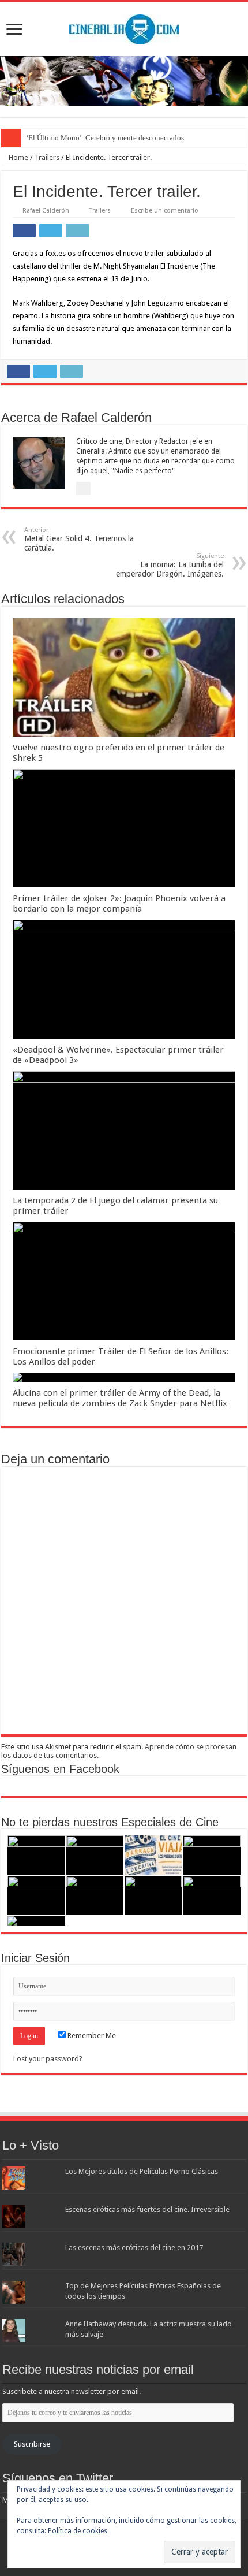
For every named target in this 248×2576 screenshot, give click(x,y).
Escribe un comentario (165, 211)
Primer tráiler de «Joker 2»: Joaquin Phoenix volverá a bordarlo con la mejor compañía (119, 904)
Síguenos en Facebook (60, 1769)
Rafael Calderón (46, 211)
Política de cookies (78, 2531)
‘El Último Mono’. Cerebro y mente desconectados (105, 138)
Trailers (47, 157)
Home (18, 157)
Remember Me (91, 2036)
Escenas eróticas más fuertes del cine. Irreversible (147, 2209)
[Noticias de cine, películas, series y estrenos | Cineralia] (124, 27)
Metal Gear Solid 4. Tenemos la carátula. (79, 539)
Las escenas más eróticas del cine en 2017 (134, 2248)
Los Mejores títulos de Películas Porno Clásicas (142, 2171)
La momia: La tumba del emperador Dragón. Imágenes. (170, 565)
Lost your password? (48, 2059)
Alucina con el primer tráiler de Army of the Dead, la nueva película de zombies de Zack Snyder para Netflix (120, 1398)
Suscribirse (32, 2444)
